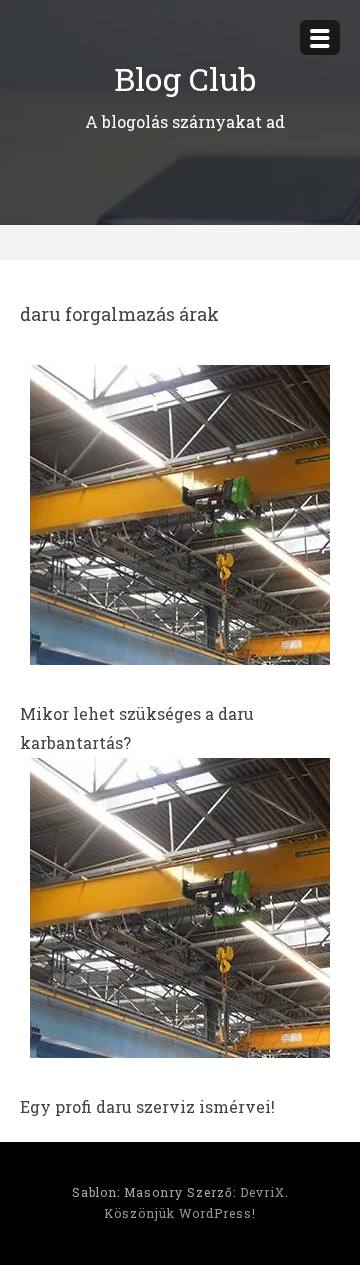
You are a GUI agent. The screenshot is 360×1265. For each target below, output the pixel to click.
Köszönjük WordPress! (180, 1213)
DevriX (262, 1192)
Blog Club (185, 78)
